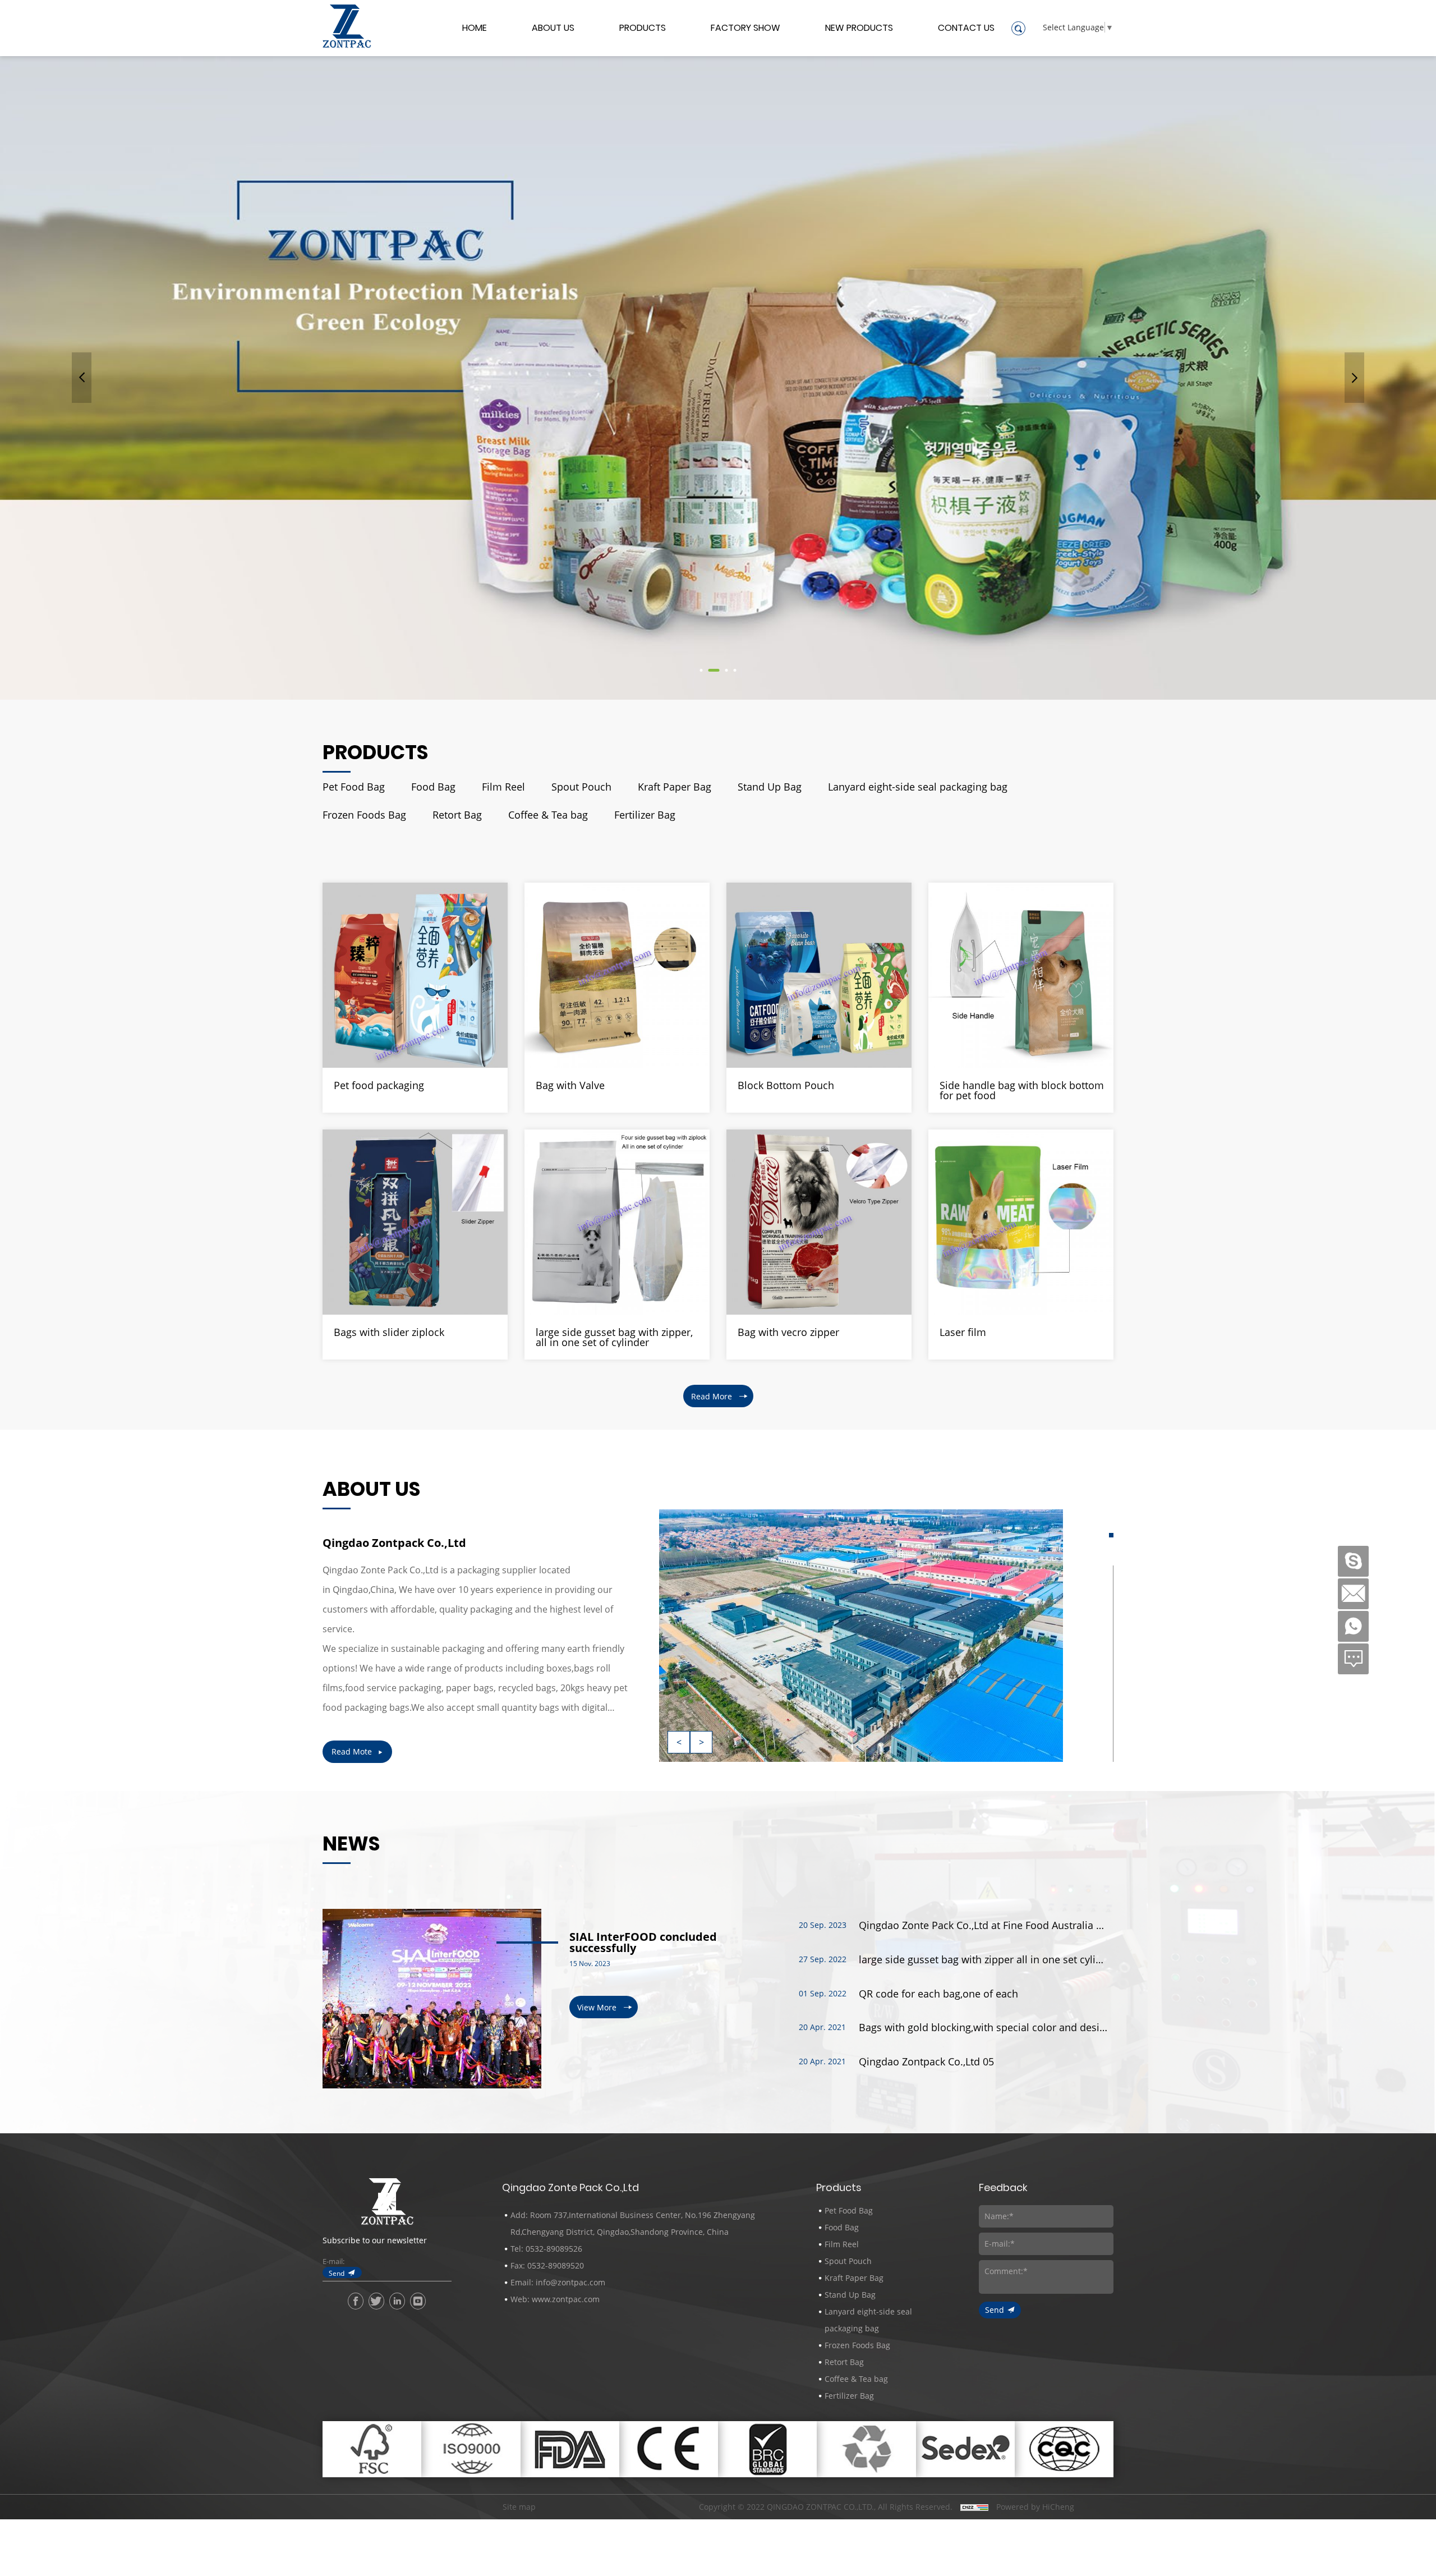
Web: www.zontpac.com (555, 2299)
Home (475, 29)
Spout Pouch (581, 787)
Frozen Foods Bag (364, 815)
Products (643, 29)
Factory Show (745, 29)
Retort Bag (457, 815)
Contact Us (966, 29)
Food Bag (433, 787)
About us (553, 29)
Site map (519, 2507)
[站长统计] (974, 2507)
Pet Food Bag (354, 787)
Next (1354, 378)
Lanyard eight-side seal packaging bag (918, 787)
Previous (82, 378)
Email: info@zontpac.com (558, 2282)
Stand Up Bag (770, 787)
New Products (859, 29)
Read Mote (352, 1751)
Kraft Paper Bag (675, 787)
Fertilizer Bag (645, 815)
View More (597, 2007)
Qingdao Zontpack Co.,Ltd (394, 1543)
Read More (712, 1396)
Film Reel (503, 787)
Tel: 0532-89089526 (546, 2249)
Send (337, 2273)
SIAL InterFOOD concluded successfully (643, 1943)
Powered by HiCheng (1035, 2507)
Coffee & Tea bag (548, 815)
